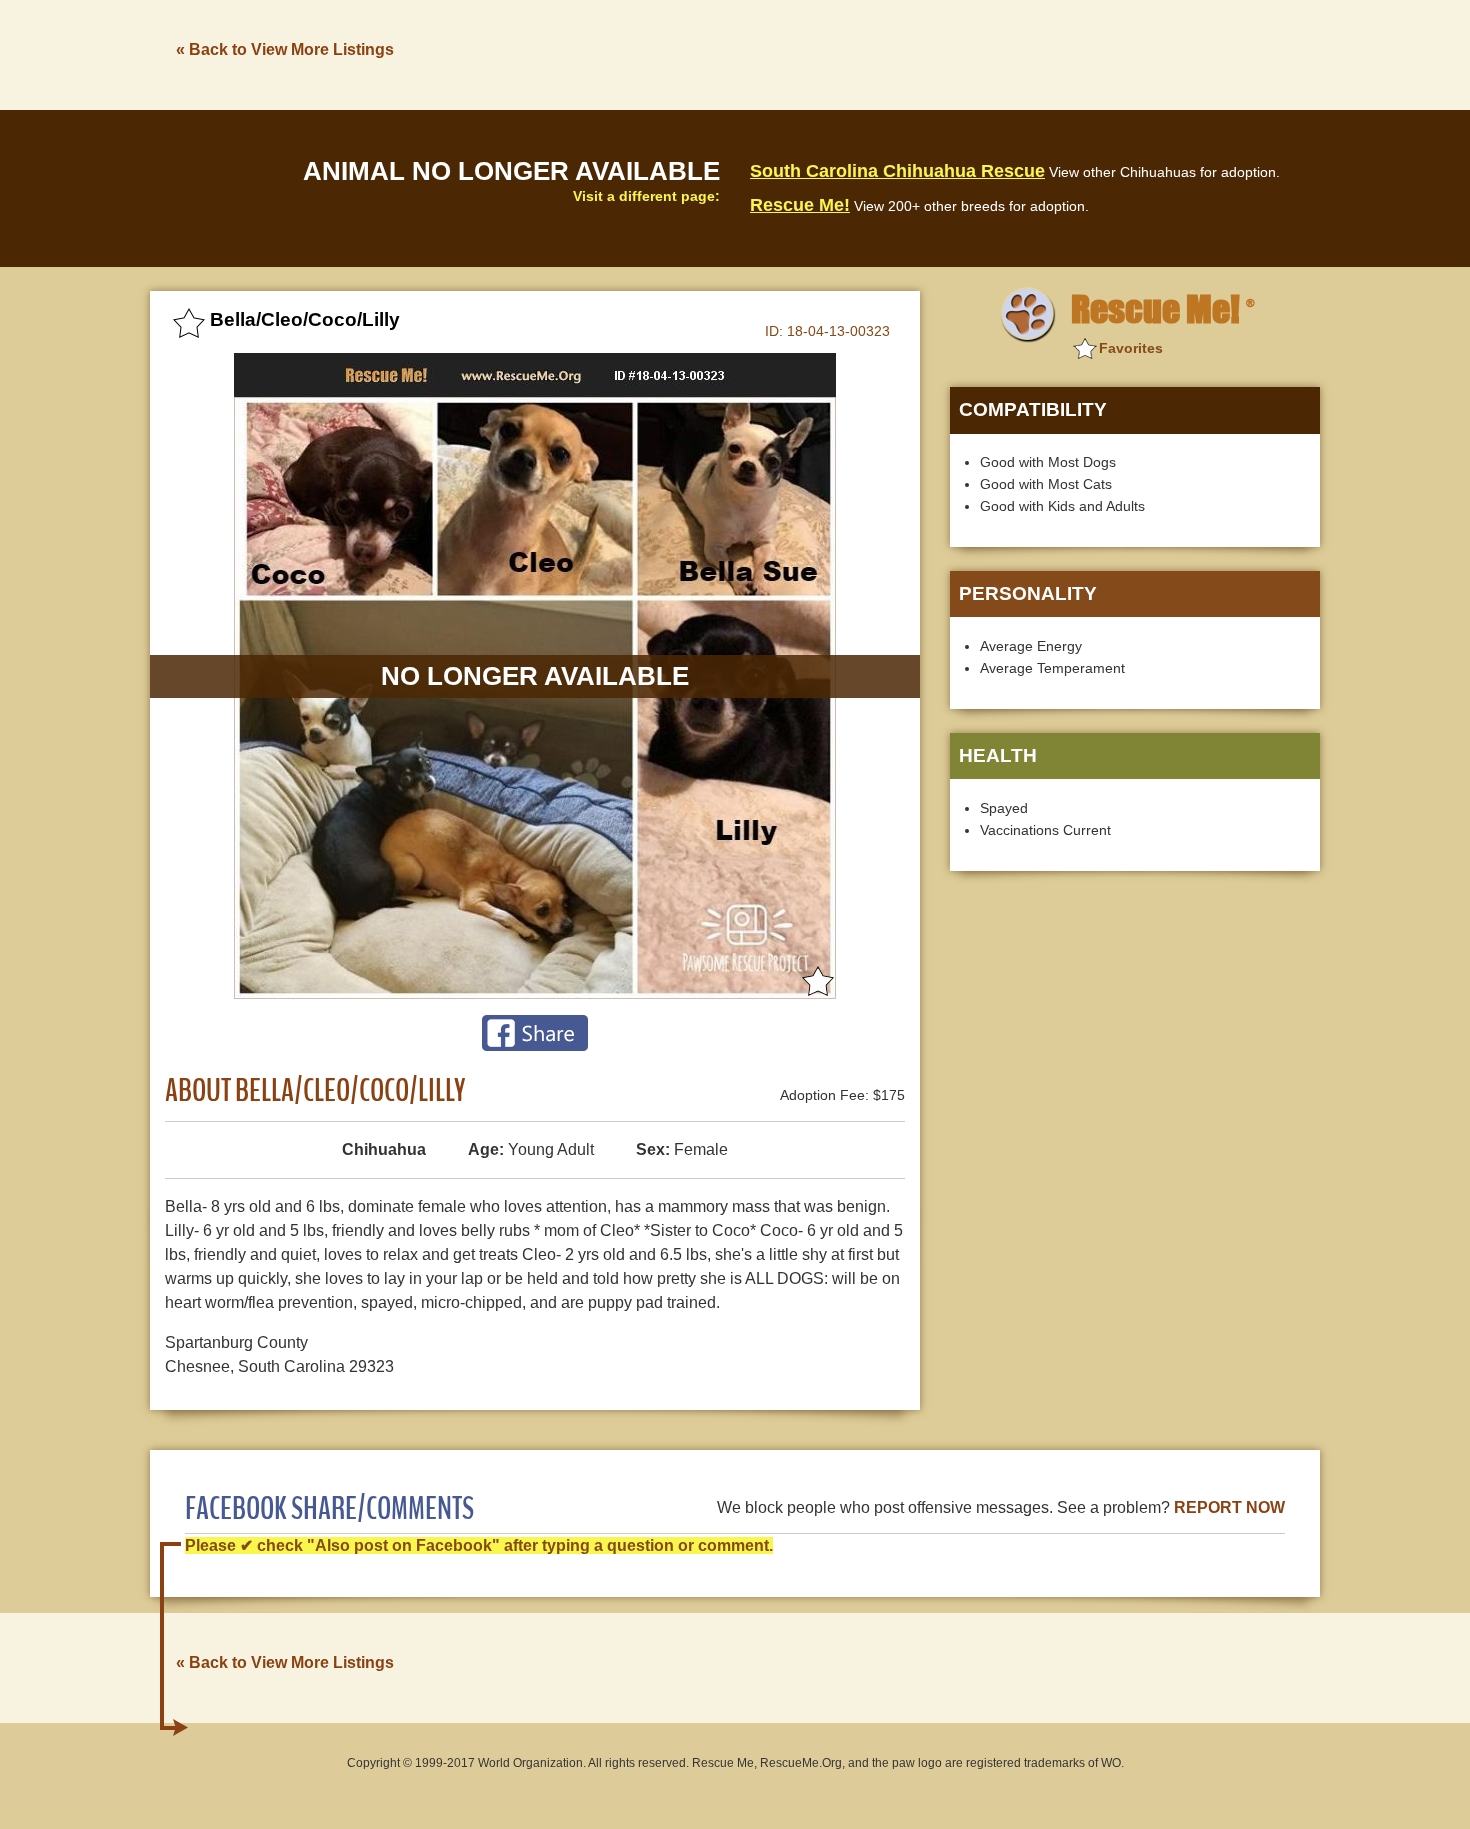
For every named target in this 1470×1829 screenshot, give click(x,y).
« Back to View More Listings (285, 49)
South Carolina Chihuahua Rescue (897, 171)
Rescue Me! (800, 205)
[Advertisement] (956, 53)
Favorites (1131, 348)
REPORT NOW (1229, 1507)
